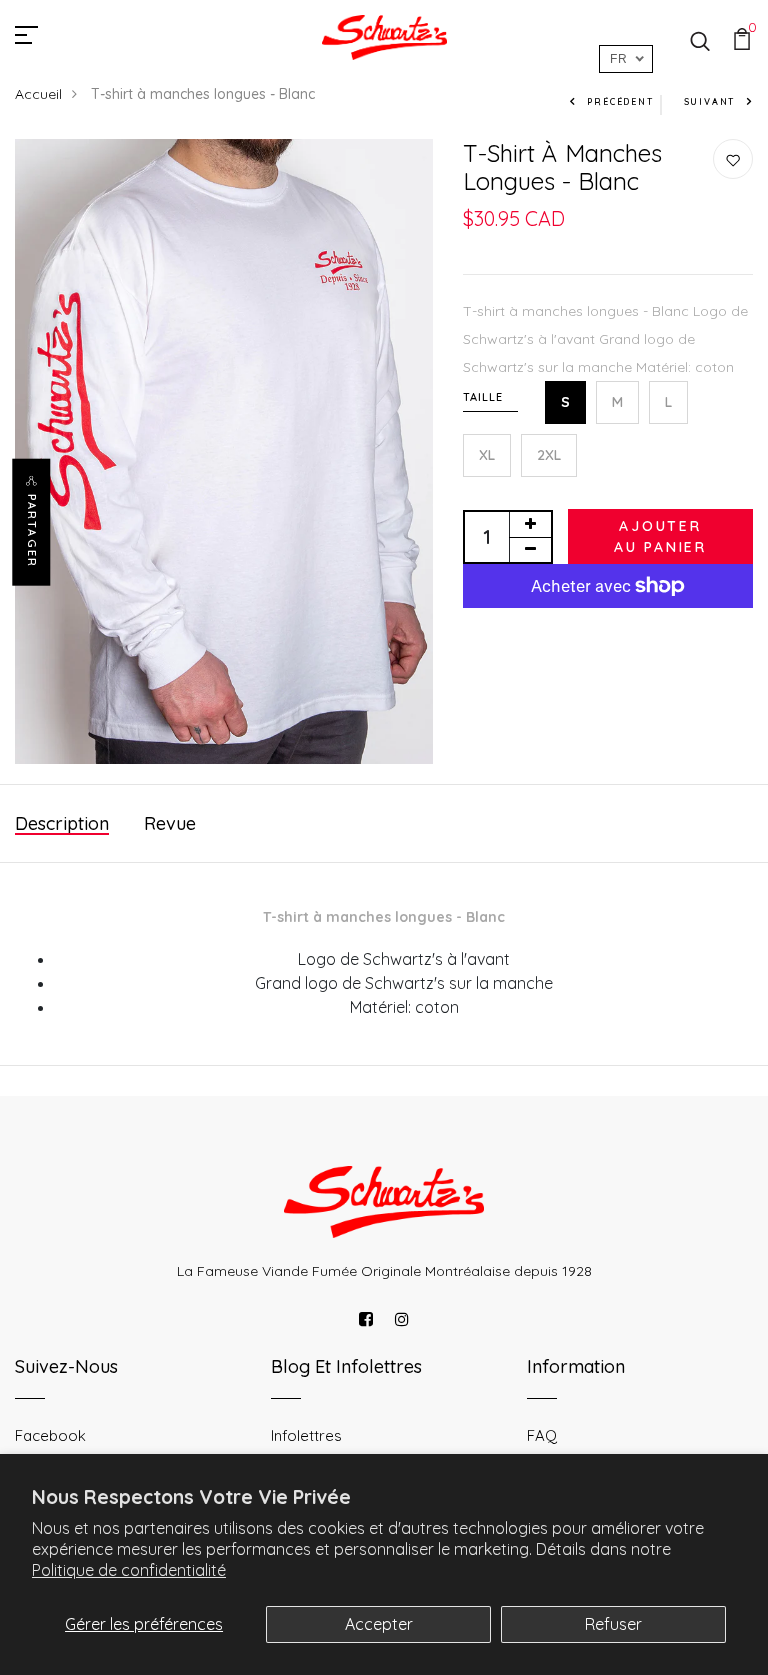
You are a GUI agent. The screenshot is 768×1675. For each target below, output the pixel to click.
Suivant (710, 101)
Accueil (38, 94)
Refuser (613, 1624)
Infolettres (306, 1435)
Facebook (50, 1435)
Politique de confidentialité (129, 1570)
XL (487, 455)
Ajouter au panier (660, 536)
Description (62, 823)
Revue (170, 823)
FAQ (542, 1435)
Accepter (379, 1624)
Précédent (620, 101)
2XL (549, 455)
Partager (32, 530)
